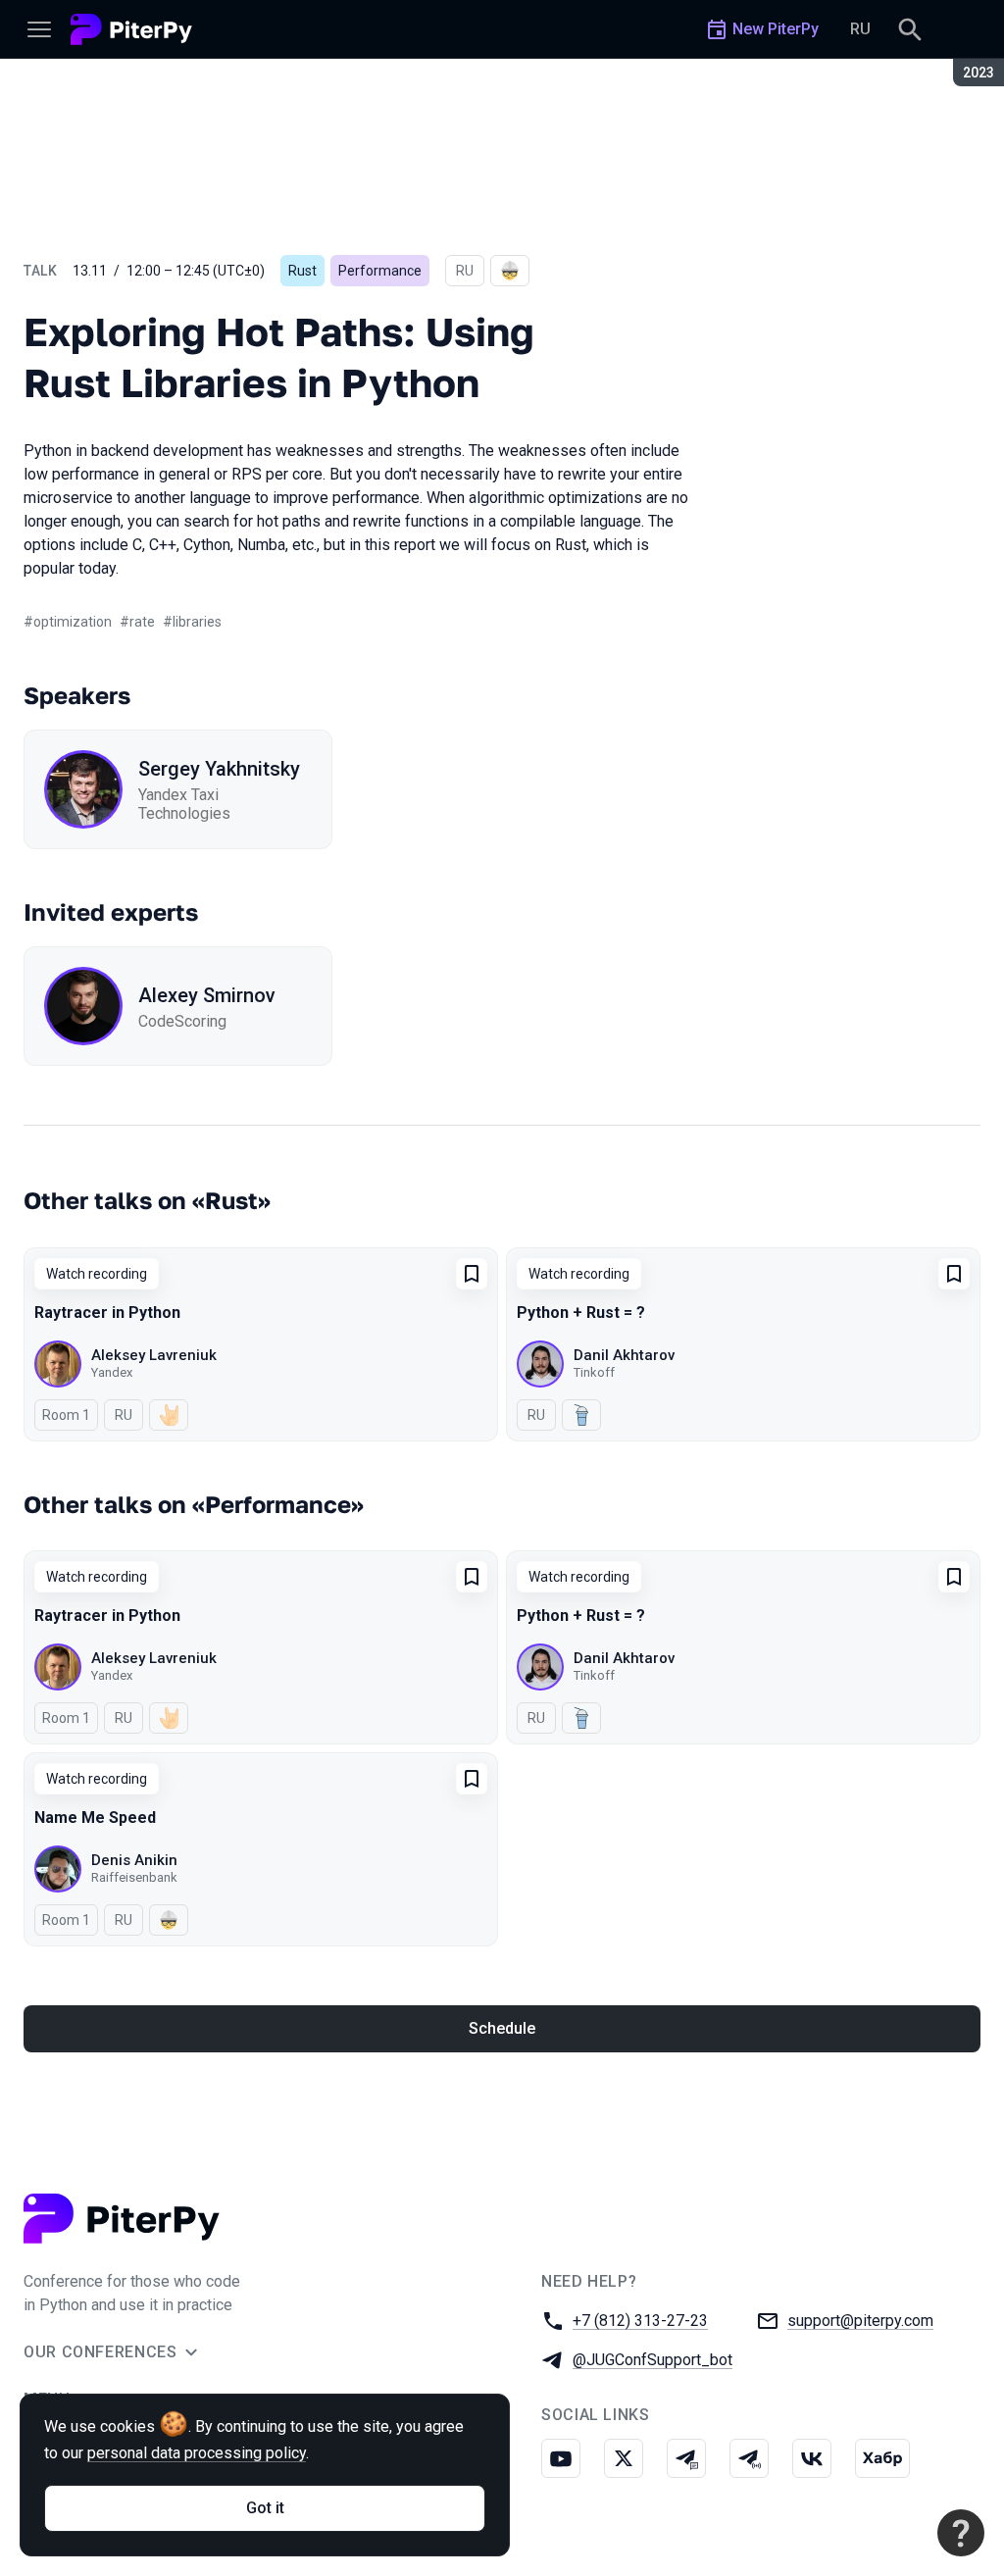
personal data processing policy (197, 2453)
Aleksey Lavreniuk (154, 1355)
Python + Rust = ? (581, 1313)
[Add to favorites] (472, 1274)
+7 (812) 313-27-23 (640, 2321)
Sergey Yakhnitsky (219, 769)
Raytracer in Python (107, 1313)
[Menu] (39, 29)
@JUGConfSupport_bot (653, 2360)
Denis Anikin (134, 1860)
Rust (302, 271)
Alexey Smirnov (207, 995)
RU (860, 29)
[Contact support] (961, 2533)
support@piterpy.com (860, 2321)
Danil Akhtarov (624, 1355)
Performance (380, 271)
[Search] (910, 29)
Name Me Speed (95, 1818)
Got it (265, 2508)
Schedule (502, 2028)
